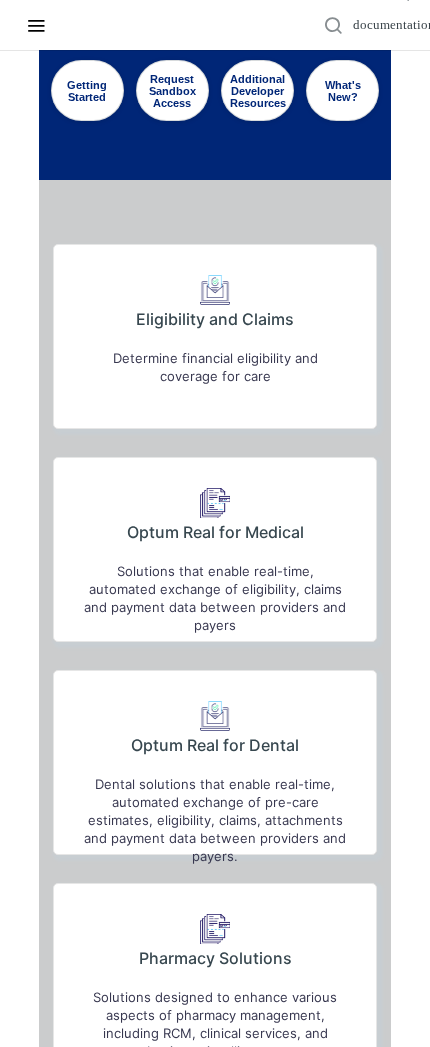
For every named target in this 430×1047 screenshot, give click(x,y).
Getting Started (87, 91)
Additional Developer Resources (258, 91)
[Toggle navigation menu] (36, 25)
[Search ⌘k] (381, 25)
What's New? (343, 91)
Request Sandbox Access (172, 91)
